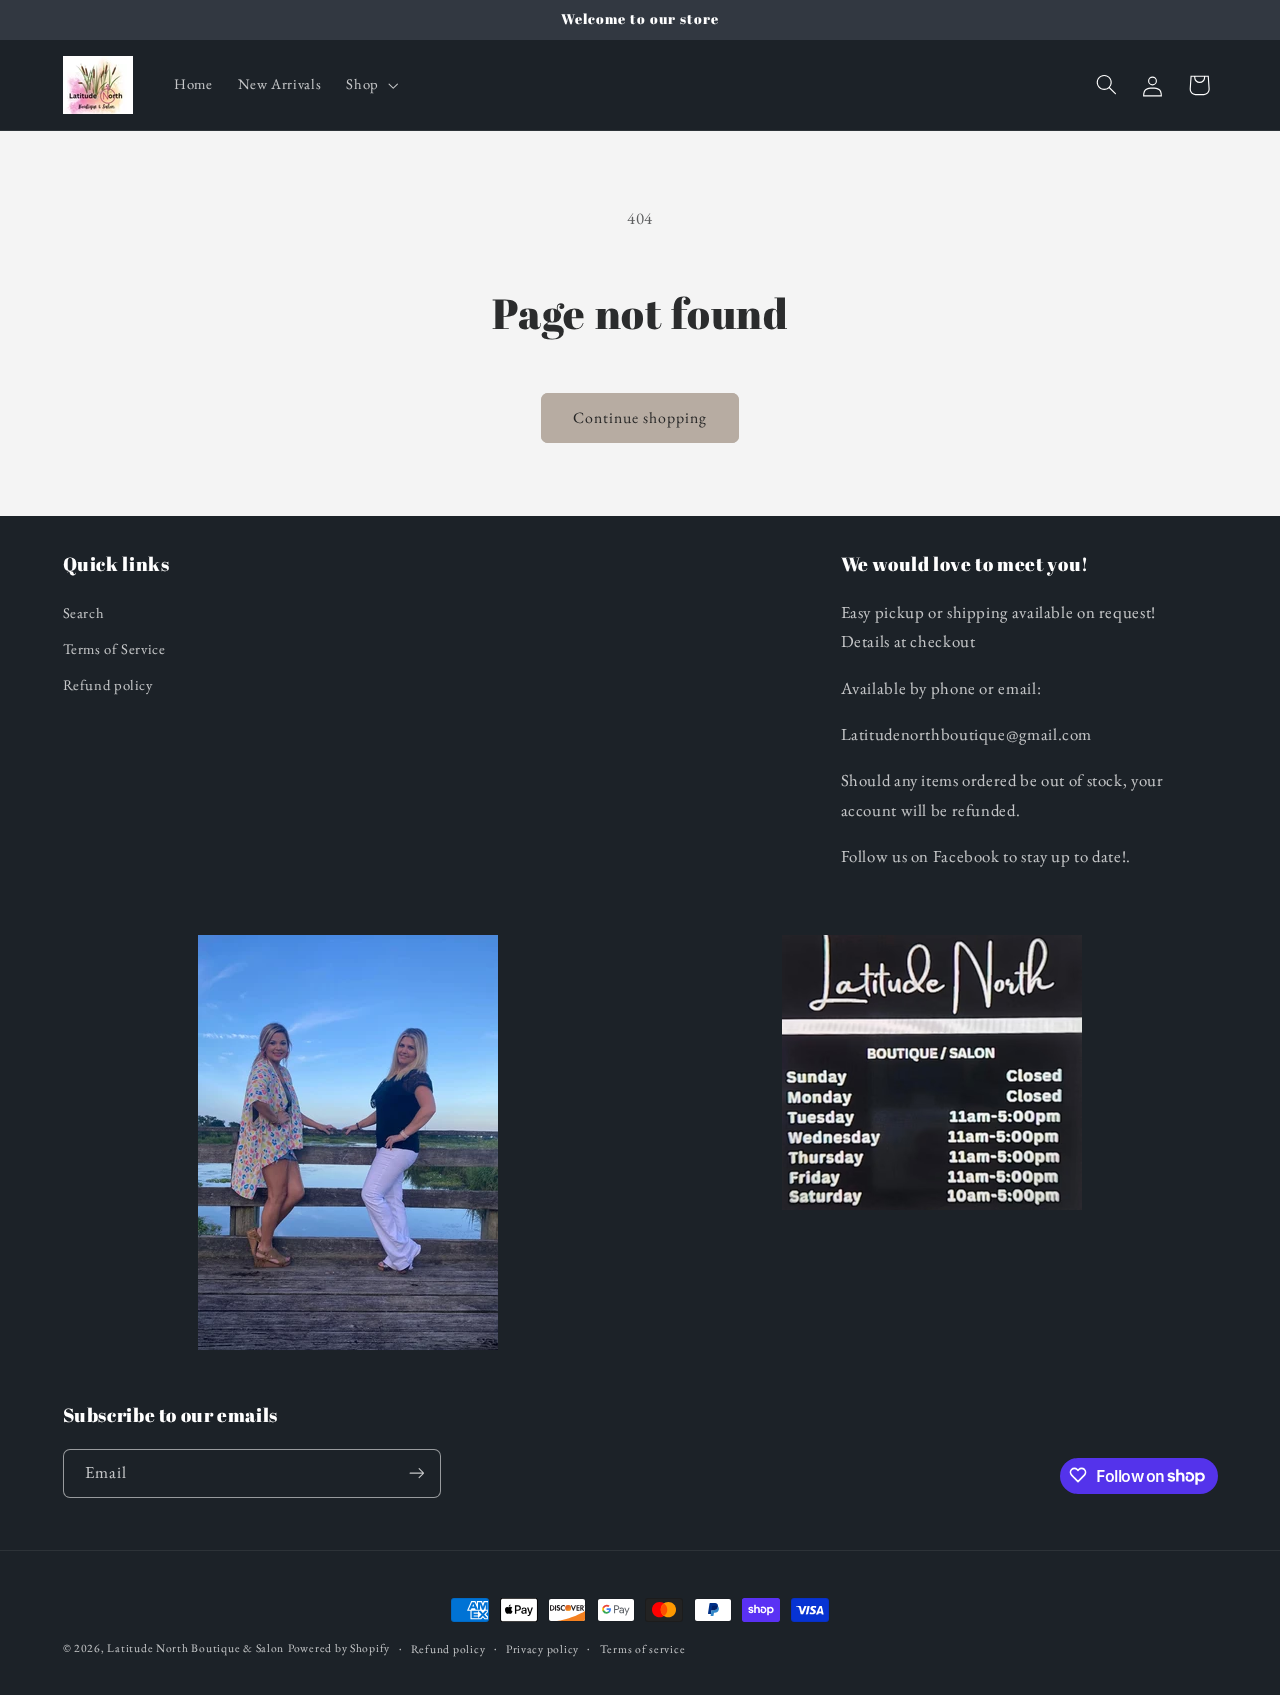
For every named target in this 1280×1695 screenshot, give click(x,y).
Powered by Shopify (339, 1647)
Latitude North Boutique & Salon (195, 1647)
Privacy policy (542, 1648)
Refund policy (108, 685)
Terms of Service (114, 648)
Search (84, 612)
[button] (370, 85)
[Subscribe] (416, 1472)
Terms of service (643, 1648)
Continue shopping (640, 417)
